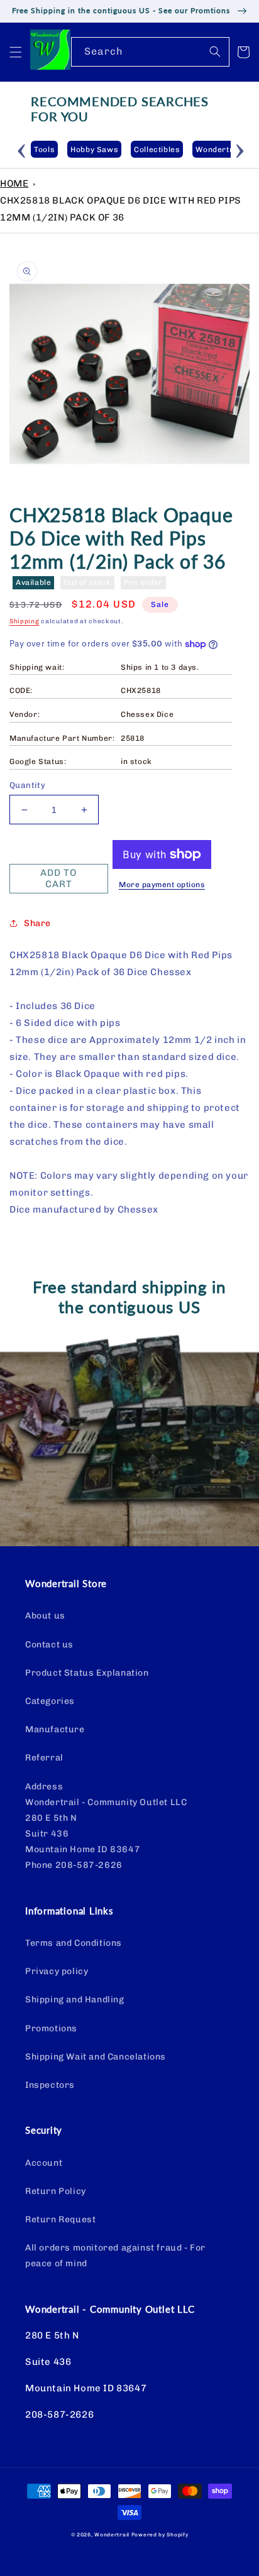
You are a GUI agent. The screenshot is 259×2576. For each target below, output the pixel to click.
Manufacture (55, 1729)
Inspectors (50, 2085)
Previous (21, 149)
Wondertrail (112, 2535)
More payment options (162, 885)
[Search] (215, 52)
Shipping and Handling (75, 2000)
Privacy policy (57, 1971)
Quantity (27, 785)
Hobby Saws (94, 150)
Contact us (49, 1645)
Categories (50, 1701)
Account (44, 2163)
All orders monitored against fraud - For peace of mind (115, 2256)
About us (45, 1616)
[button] (16, 52)
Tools (44, 150)
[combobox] (150, 52)
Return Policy (56, 2191)
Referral (44, 1758)
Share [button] (37, 923)
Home (14, 183)
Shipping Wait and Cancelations (96, 2057)
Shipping (25, 621)
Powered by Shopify (160, 2535)
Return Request (60, 2219)
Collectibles (157, 150)
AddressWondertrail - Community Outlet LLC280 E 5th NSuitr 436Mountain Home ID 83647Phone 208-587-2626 (106, 1826)
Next (240, 149)
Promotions (51, 2028)
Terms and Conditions (74, 1943)
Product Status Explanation (87, 1673)
